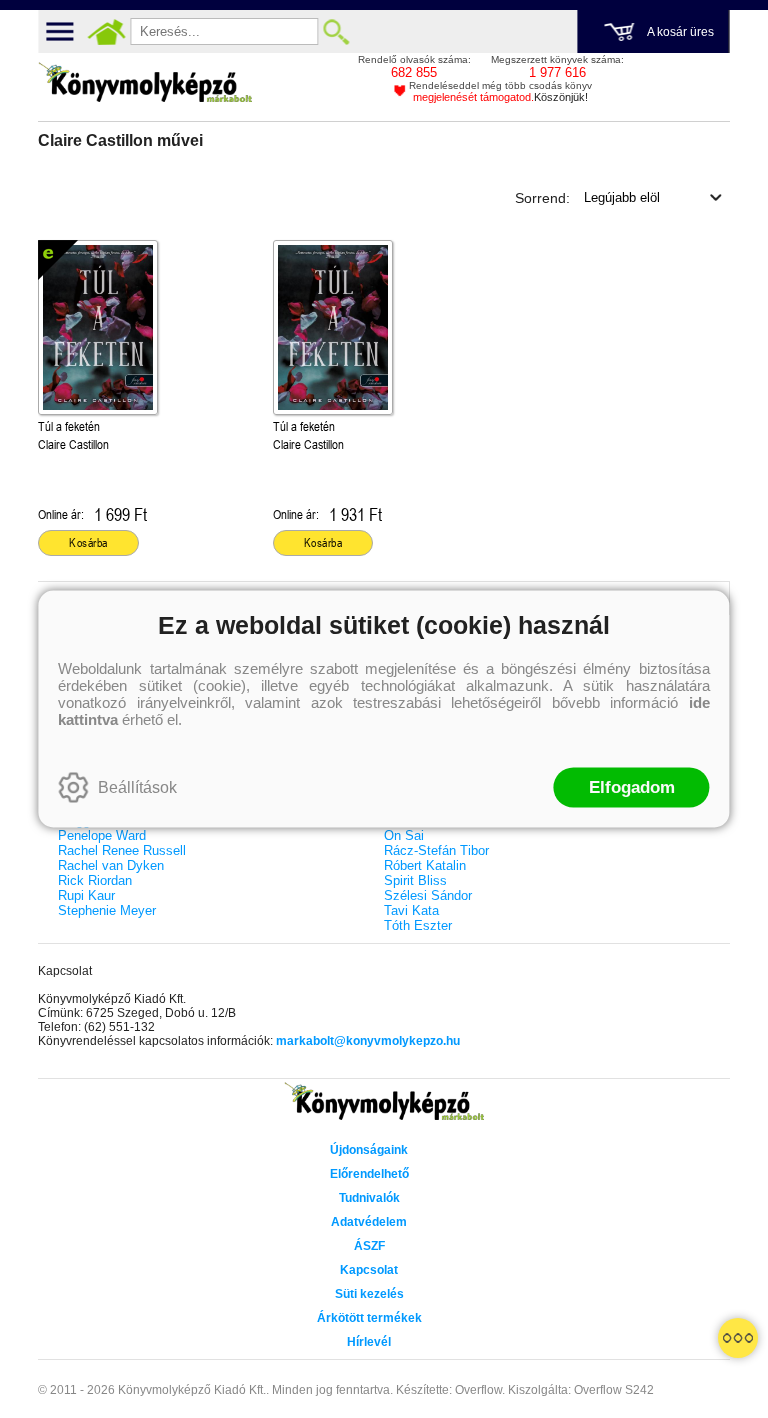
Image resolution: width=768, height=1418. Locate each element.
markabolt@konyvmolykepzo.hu (368, 1041)
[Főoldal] (106, 32)
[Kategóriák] (738, 1338)
